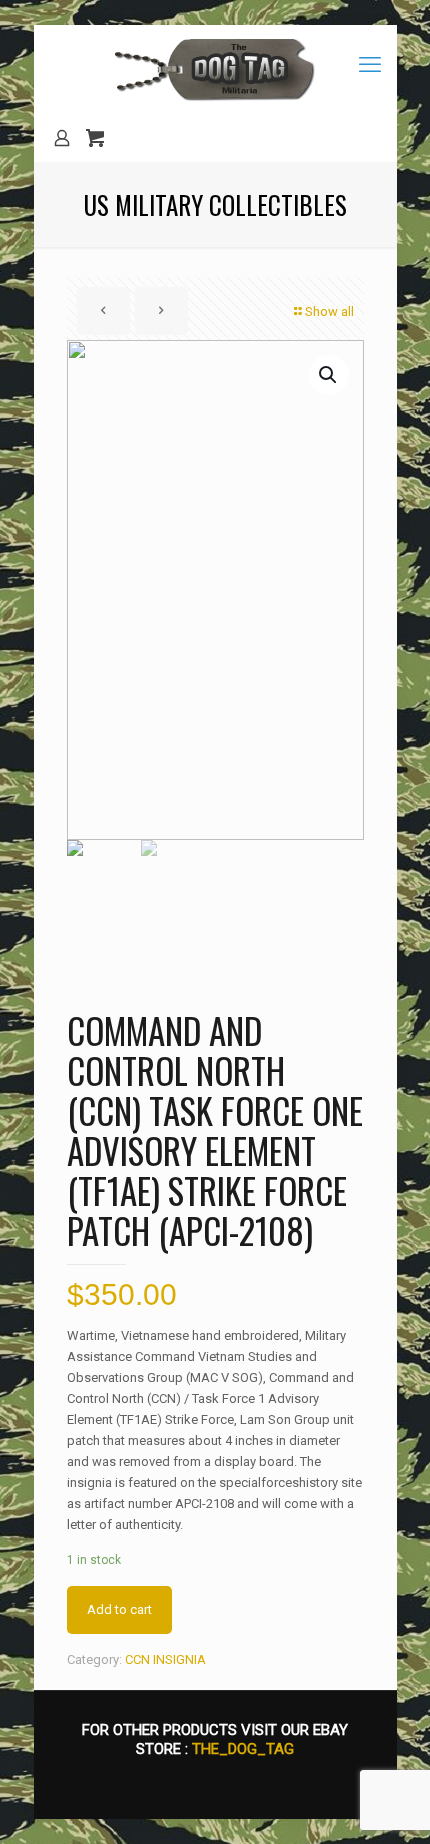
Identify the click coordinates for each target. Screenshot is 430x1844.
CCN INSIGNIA (165, 1659)
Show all (329, 311)
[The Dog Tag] (215, 70)
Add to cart (119, 1609)
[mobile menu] (370, 65)
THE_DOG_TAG (243, 1749)
